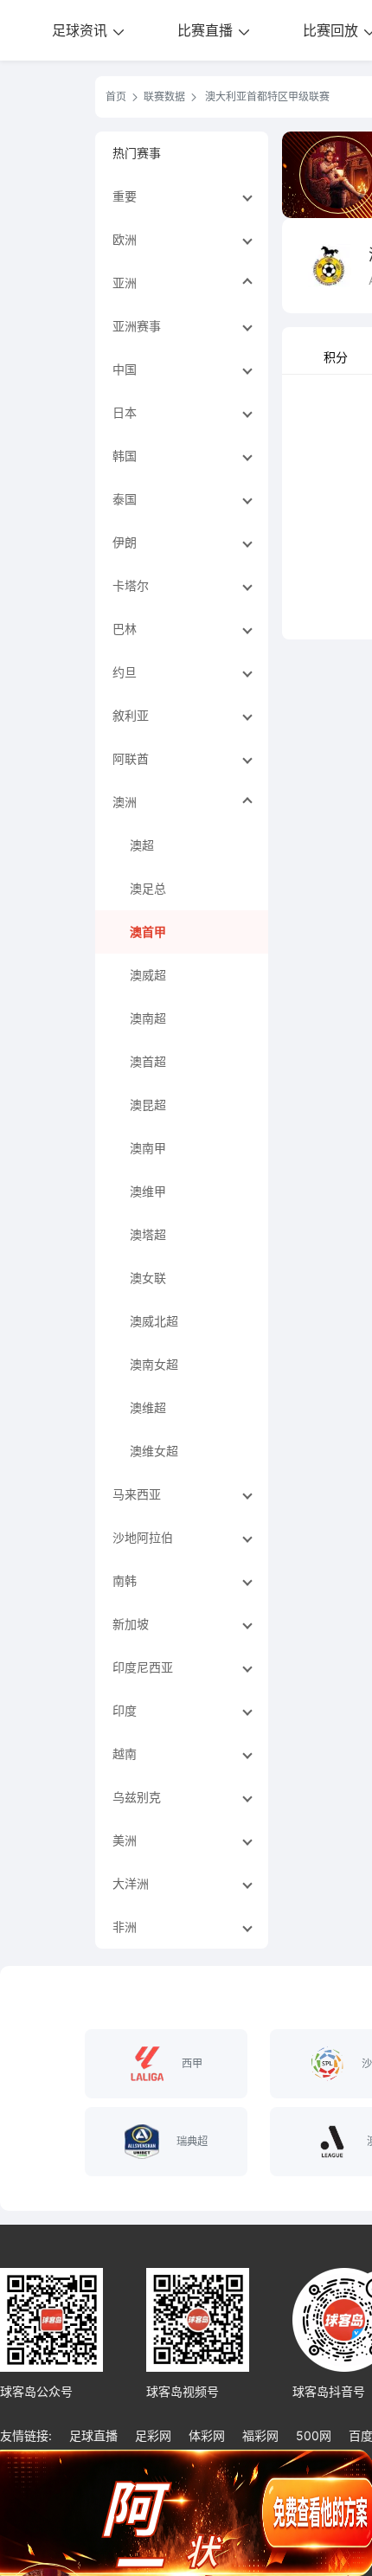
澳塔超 (148, 1234)
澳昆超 (148, 1105)
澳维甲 (148, 1191)
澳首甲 (148, 931)
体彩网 (207, 2435)
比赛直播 (207, 30)
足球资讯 (82, 30)
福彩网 (260, 2435)
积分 (336, 357)
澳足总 (148, 888)
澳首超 (148, 1061)
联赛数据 (164, 96)
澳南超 (148, 1018)
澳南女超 (154, 1364)
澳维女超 (154, 1451)
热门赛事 (137, 153)
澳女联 (148, 1278)
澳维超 (148, 1407)
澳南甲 (148, 1148)
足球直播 (93, 2435)
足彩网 (153, 2435)
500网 (314, 2435)
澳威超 (148, 975)
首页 (116, 96)
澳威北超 (154, 1321)
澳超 (142, 845)
